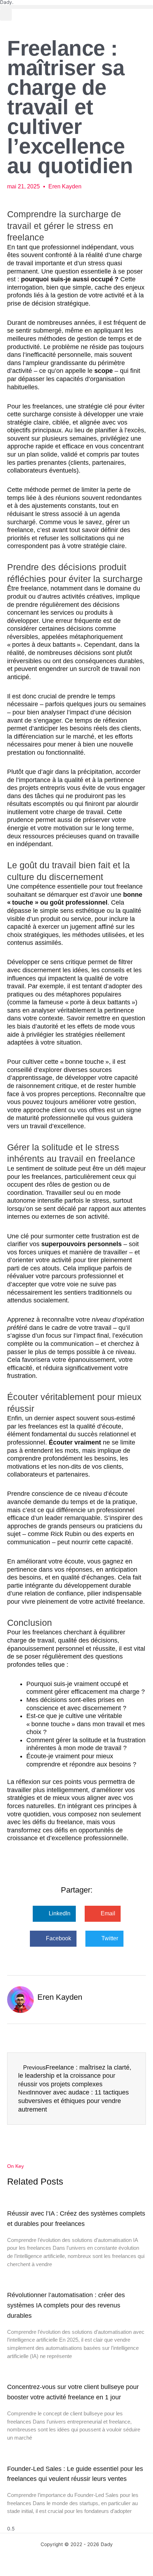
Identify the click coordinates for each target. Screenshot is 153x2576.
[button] (76, 7)
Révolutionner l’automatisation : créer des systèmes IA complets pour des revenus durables (66, 2305)
